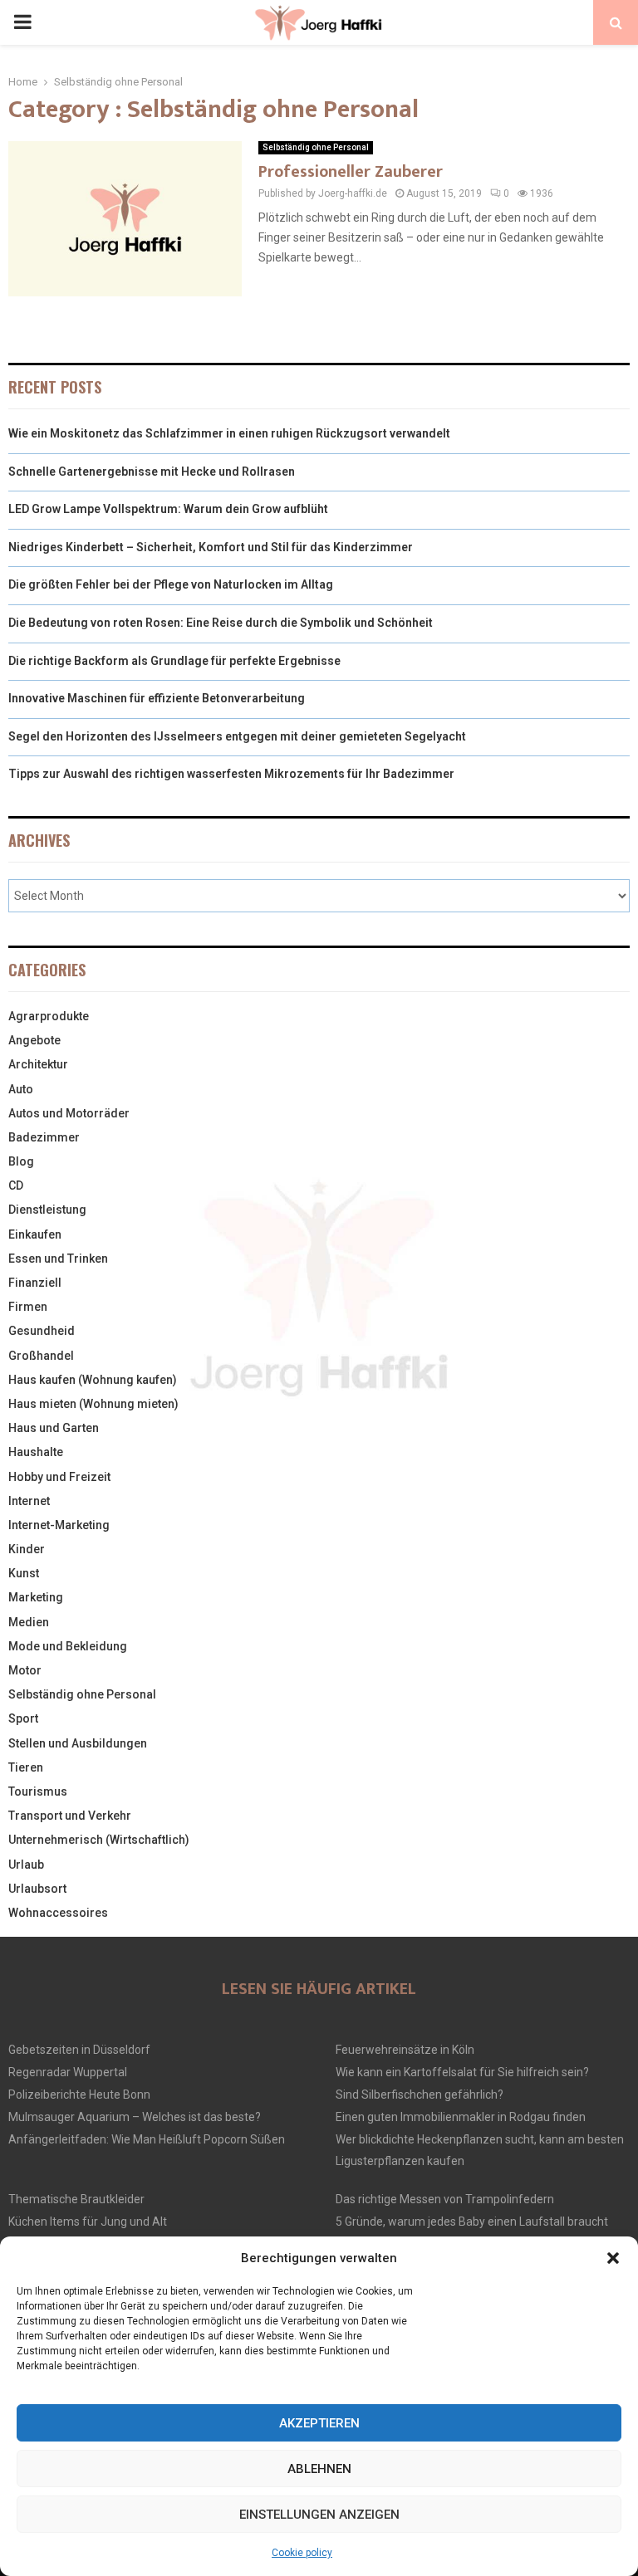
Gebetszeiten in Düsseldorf (79, 2050)
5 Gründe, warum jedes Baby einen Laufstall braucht (472, 2222)
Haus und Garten (54, 1428)
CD (16, 1185)
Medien (29, 1622)
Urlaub (26, 1865)
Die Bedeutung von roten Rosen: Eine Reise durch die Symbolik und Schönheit (221, 623)
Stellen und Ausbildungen (78, 1743)
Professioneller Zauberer (351, 172)
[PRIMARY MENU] (22, 22)
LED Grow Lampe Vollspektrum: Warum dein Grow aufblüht (168, 509)
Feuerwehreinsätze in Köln (405, 2050)
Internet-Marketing (59, 1525)
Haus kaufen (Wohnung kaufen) (93, 1380)
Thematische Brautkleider (76, 2199)
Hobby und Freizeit (59, 1477)
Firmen (28, 1307)
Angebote (34, 1040)
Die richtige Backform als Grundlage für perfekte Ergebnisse (174, 661)
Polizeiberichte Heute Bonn (79, 2095)
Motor (25, 1670)
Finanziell (35, 1283)
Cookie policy (302, 2553)
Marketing (36, 1597)
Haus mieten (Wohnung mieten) (93, 1404)
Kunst (24, 1573)
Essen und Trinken (58, 1259)
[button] (613, 2258)
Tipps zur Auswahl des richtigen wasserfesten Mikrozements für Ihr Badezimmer (231, 774)
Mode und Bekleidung (68, 1646)
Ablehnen (319, 2469)
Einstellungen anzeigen (319, 2515)
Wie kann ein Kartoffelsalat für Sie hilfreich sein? (462, 2072)
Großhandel (41, 1356)
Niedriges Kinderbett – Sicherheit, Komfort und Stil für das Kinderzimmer (211, 547)
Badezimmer (44, 1137)
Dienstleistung (47, 1210)
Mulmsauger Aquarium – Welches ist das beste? (135, 2117)
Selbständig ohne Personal (316, 147)
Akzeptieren (319, 2423)
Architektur (38, 1064)
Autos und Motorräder (69, 1113)
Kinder (27, 1549)
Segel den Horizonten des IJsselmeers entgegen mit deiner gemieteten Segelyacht (237, 736)
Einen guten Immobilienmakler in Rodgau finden (461, 2117)
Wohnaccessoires (58, 1913)
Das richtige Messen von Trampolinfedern (445, 2199)
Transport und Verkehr (70, 1816)
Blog (21, 1161)
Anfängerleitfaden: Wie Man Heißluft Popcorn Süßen (147, 2139)
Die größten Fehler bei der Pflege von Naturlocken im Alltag (171, 584)
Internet (29, 1501)
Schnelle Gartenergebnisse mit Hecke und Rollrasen (152, 472)
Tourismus (38, 1791)
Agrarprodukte (49, 1016)
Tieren (26, 1767)
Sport (23, 1718)
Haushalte (36, 1452)
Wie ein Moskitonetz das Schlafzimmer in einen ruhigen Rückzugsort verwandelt (229, 433)
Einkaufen (35, 1234)
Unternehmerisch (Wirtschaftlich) (99, 1840)
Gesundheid (42, 1331)
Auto (21, 1089)
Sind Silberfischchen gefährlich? (420, 2095)
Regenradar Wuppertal (68, 2072)
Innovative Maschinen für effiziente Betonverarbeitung (157, 698)
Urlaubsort (37, 1889)
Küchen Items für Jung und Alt (88, 2222)
